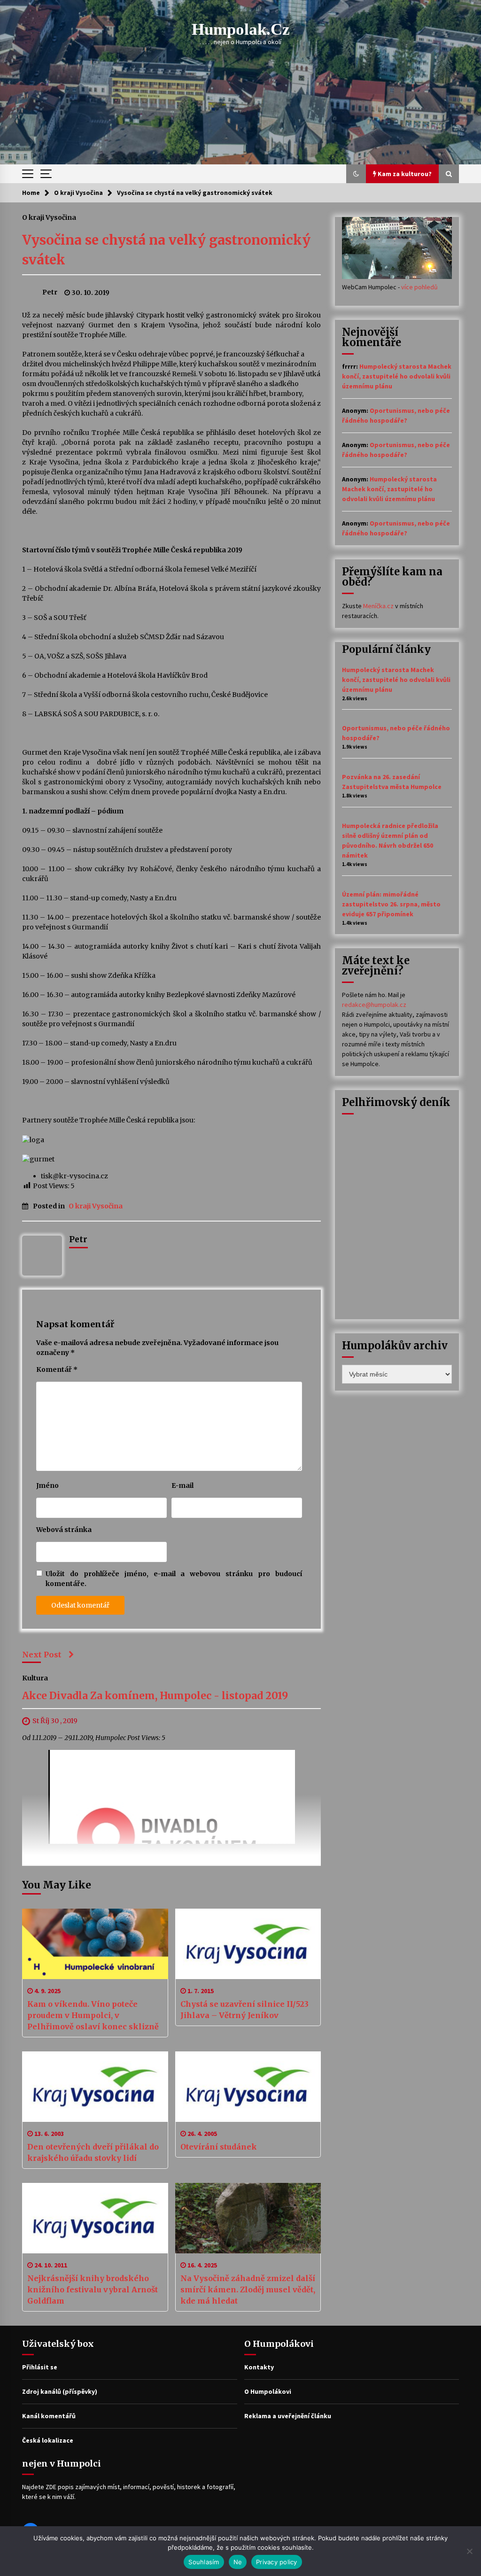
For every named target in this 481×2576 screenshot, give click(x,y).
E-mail (182, 1485)
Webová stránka (64, 1530)
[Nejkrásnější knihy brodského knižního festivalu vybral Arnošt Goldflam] (95, 2218)
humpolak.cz (241, 29)
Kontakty (259, 2367)
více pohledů (419, 287)
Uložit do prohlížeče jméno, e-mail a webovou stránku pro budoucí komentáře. (174, 1579)
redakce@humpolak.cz (374, 1005)
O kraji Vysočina (49, 217)
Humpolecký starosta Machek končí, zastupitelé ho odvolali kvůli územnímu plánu (397, 376)
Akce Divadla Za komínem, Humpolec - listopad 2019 (155, 1696)
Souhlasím (204, 2562)
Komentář (57, 1369)
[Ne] (469, 2551)
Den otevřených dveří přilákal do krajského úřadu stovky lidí (93, 2152)
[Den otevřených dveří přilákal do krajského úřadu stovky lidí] (95, 2087)
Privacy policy (277, 2562)
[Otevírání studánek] (248, 2087)
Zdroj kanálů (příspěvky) (60, 2391)
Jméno (47, 1485)
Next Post (42, 1655)
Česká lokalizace (48, 2440)
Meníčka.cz (378, 606)
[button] (356, 174)
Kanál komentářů (49, 2416)
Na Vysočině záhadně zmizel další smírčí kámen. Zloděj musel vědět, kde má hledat (248, 2290)
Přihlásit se (40, 2367)
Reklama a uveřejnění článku (288, 2416)
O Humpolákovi (268, 2391)
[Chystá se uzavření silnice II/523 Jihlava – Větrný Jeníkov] (248, 1944)
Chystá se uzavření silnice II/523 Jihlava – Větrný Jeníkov (244, 2010)
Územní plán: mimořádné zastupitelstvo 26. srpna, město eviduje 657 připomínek (391, 904)
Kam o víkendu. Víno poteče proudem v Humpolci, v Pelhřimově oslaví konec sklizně (93, 2015)
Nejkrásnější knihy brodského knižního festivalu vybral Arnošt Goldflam (93, 2290)
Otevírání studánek (219, 2147)
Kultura (35, 1678)
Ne (238, 2562)
